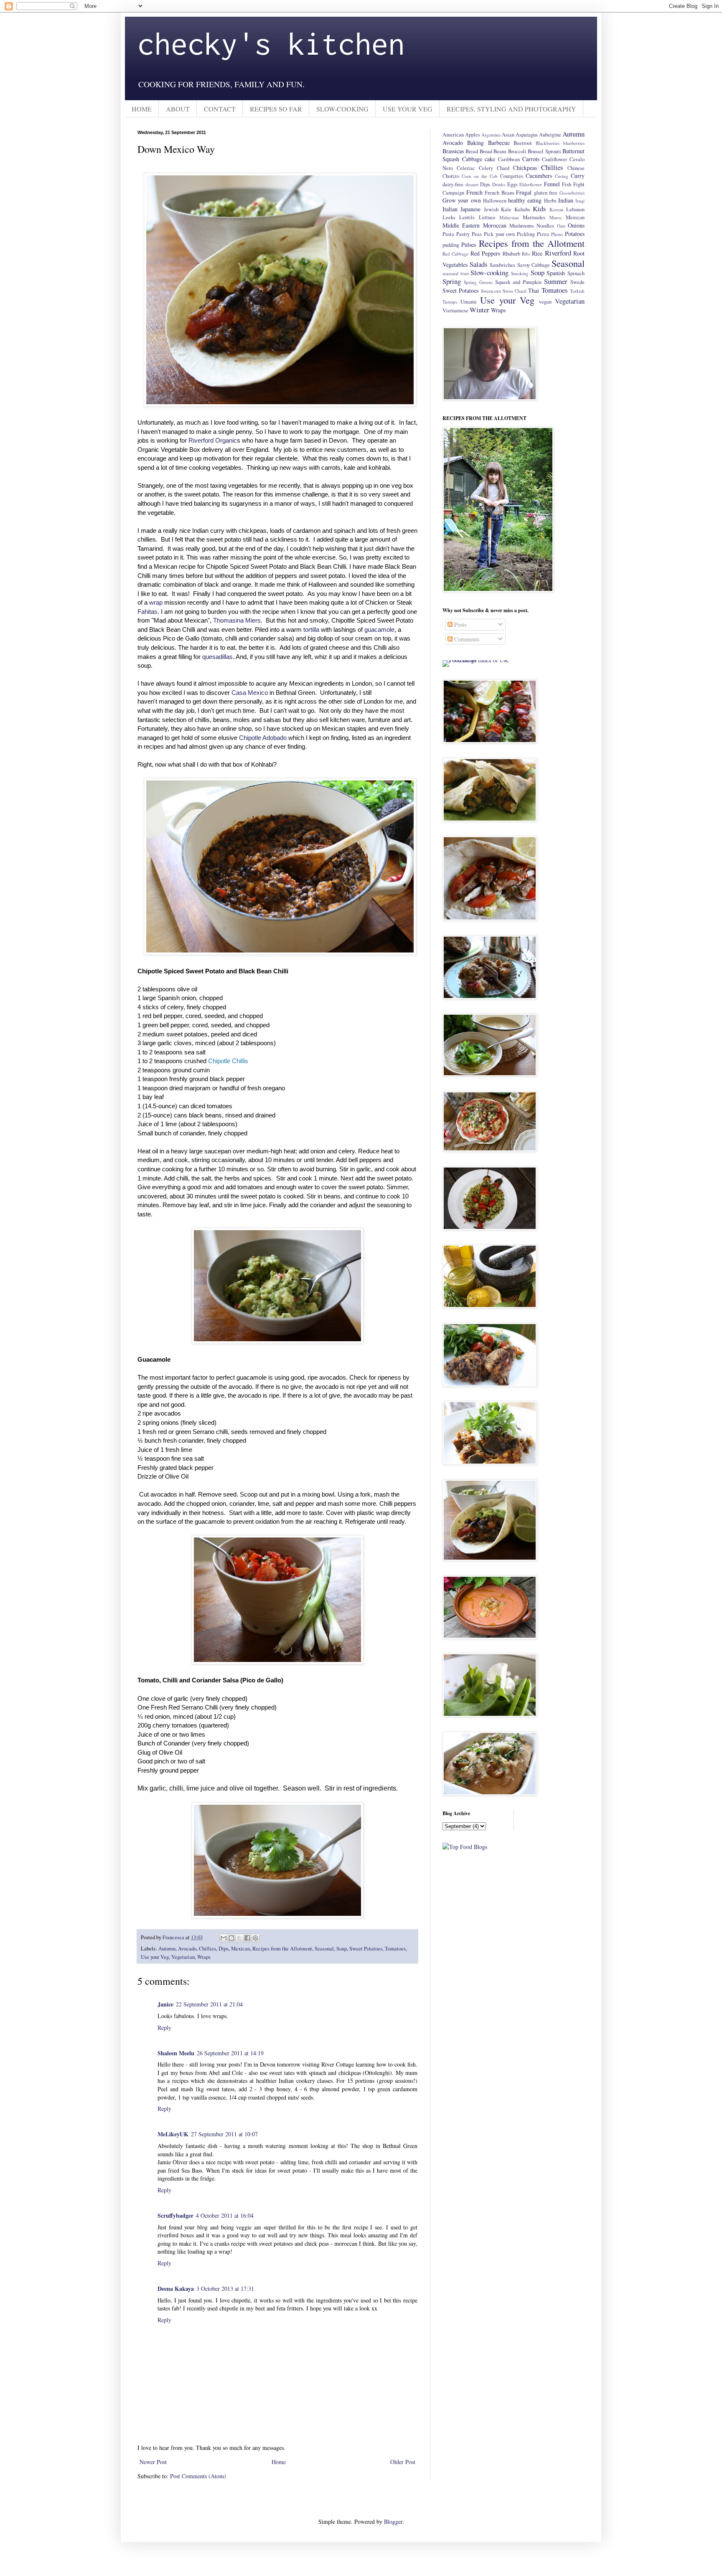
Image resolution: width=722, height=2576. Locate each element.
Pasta (448, 234)
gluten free (546, 193)
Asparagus (527, 135)
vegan (545, 302)
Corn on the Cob (480, 176)
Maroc (556, 217)
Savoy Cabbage (534, 265)
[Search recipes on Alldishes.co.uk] (465, 1847)
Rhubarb (511, 254)
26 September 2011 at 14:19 (230, 2053)
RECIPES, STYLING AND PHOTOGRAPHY (511, 109)
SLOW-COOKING (342, 109)
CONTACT (220, 109)
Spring (452, 281)
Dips (224, 1949)
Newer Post (153, 2462)
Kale (506, 209)
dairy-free (453, 184)
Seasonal (324, 1949)
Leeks (449, 217)
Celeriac (466, 168)
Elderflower (531, 184)
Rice (537, 253)
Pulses (469, 244)
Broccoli (517, 151)
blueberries (574, 143)
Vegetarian (183, 1957)
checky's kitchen (271, 43)
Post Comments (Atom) (198, 2476)
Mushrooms (522, 226)
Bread (472, 151)
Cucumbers (539, 176)
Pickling (526, 234)
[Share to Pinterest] (255, 1938)
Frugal (524, 192)
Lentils (467, 217)
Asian (508, 135)
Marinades (534, 217)
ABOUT (178, 109)
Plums (557, 234)
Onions (576, 225)
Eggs (512, 184)
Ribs (526, 254)
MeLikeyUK (173, 2134)
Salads (479, 264)
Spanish (556, 273)
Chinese (576, 168)
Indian (566, 200)
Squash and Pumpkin (518, 282)
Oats (561, 226)
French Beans (500, 193)
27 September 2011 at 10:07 (224, 2134)
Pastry (463, 234)
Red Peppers (485, 253)
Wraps (204, 1957)
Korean (557, 209)
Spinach (576, 273)
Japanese (470, 209)
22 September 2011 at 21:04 (209, 2004)
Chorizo (451, 176)
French (474, 192)
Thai (534, 290)
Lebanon (575, 209)
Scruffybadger (175, 2215)
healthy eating (525, 200)
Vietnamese (455, 310)
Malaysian (509, 217)
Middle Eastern (461, 225)
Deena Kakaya (176, 2289)
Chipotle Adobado (263, 738)
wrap (156, 602)
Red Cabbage (455, 254)
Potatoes (575, 234)
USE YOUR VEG (408, 109)
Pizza (543, 234)
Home (279, 2462)
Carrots (531, 159)
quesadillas (217, 657)
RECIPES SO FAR (276, 109)
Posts (459, 624)
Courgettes (512, 176)
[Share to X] (239, 1938)
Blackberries (548, 143)
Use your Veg (155, 1957)
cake (490, 159)
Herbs (550, 201)
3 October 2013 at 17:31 (225, 2289)
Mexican (240, 1949)
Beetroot (523, 143)
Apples (473, 135)
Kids (539, 209)
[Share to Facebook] (247, 1938)
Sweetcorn (491, 291)
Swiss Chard (515, 291)
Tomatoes (395, 1949)
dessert (472, 184)
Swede (577, 282)
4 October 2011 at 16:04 (225, 2215)
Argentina (491, 135)
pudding (451, 245)
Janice (165, 2004)
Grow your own (462, 200)
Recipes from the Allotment (282, 1949)
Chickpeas (525, 168)
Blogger (393, 2522)
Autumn (167, 1949)
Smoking (520, 273)
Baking (475, 143)
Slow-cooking (489, 272)
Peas (477, 234)
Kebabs (522, 209)
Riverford (558, 253)
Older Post (403, 2462)
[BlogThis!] (231, 1938)
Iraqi (580, 201)
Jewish (491, 209)
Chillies (207, 1949)
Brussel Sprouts (544, 151)
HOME (142, 109)
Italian (450, 209)
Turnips (450, 302)
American (453, 135)
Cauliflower (554, 159)
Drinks (499, 184)
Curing (562, 176)
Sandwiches (502, 265)
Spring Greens (478, 282)
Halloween (495, 201)
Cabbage (472, 159)
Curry (578, 176)
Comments (466, 639)
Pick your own (500, 234)
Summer (556, 281)
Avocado (187, 1949)
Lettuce (487, 217)
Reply (164, 2028)
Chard (503, 168)
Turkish (577, 291)
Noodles (545, 226)
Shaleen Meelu (176, 2053)
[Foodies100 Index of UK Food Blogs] (477, 660)
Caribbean (509, 159)
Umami (469, 302)
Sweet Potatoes (366, 1949)
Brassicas (453, 151)
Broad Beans (493, 151)
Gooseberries (572, 193)
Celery (486, 168)
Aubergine (550, 135)
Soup (342, 1949)
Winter (479, 310)
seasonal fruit (456, 273)
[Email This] (224, 1938)
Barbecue (499, 143)
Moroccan (495, 225)
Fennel (552, 184)
